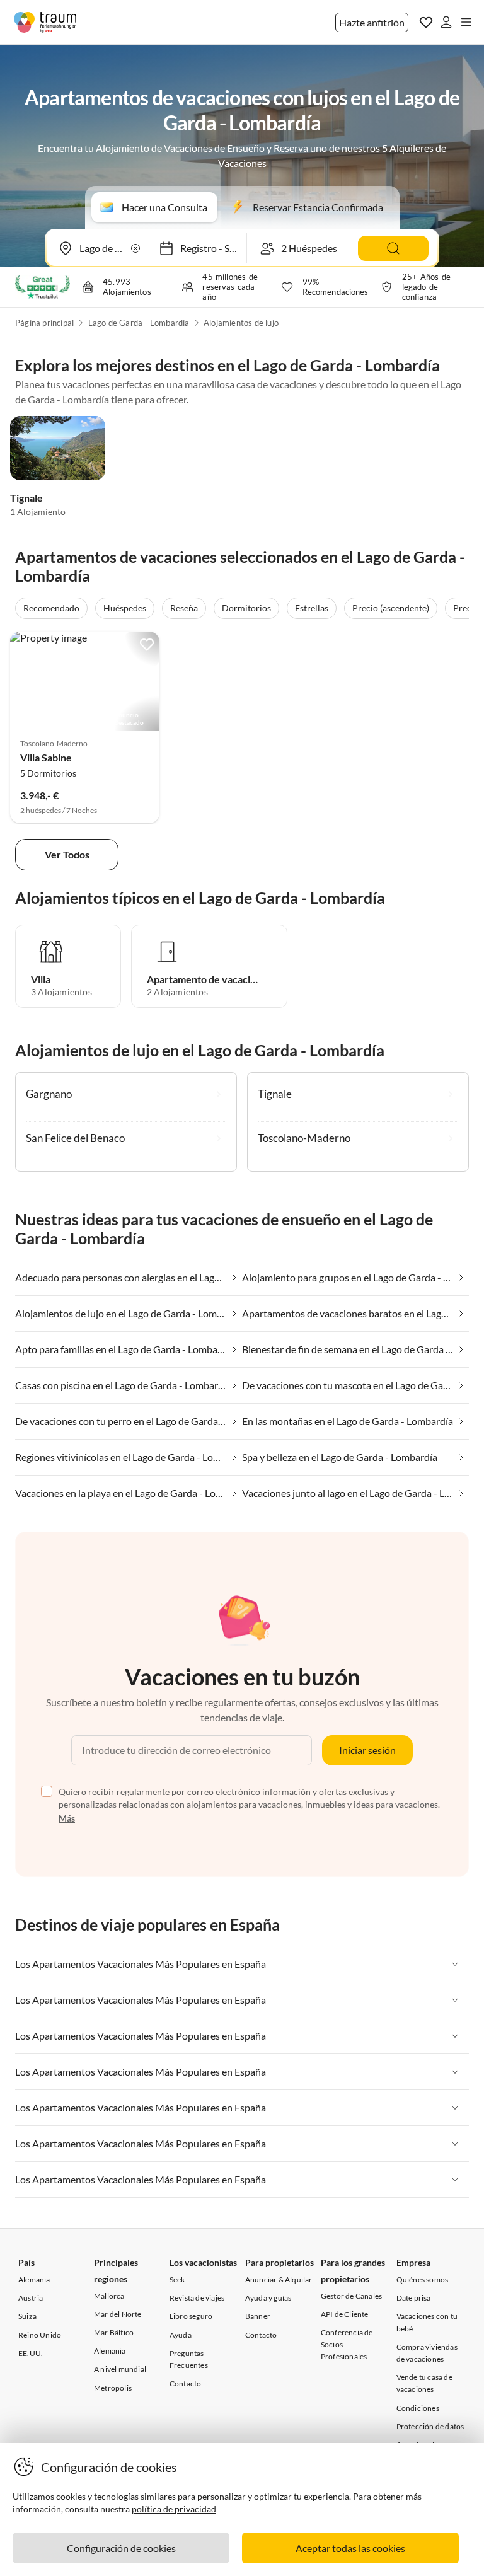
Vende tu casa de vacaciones (424, 2383)
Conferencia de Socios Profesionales (347, 2344)
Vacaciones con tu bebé (427, 2322)
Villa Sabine (46, 757)
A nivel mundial (120, 2369)
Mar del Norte (118, 2314)
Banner (258, 2316)
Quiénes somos (423, 2279)
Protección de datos (430, 2426)
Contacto (186, 2383)
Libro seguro (191, 2316)
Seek (177, 2279)
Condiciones (418, 2408)
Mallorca (109, 2296)
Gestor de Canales (351, 2296)
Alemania (34, 2279)
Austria (31, 2298)
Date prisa (414, 2298)
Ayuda (181, 2335)
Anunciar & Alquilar (279, 2279)
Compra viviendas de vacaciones (427, 2353)
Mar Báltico (114, 2332)
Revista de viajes (197, 2298)
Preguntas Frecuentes (189, 2359)
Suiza (27, 2316)
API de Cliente (345, 2314)
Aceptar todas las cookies (350, 2548)
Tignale (26, 498)
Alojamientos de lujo (241, 323)
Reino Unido (40, 2335)
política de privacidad (174, 2509)
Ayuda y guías (268, 2298)
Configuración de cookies (121, 2548)
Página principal (44, 323)
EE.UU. (31, 2353)
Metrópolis (113, 2388)
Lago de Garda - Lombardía (139, 323)
